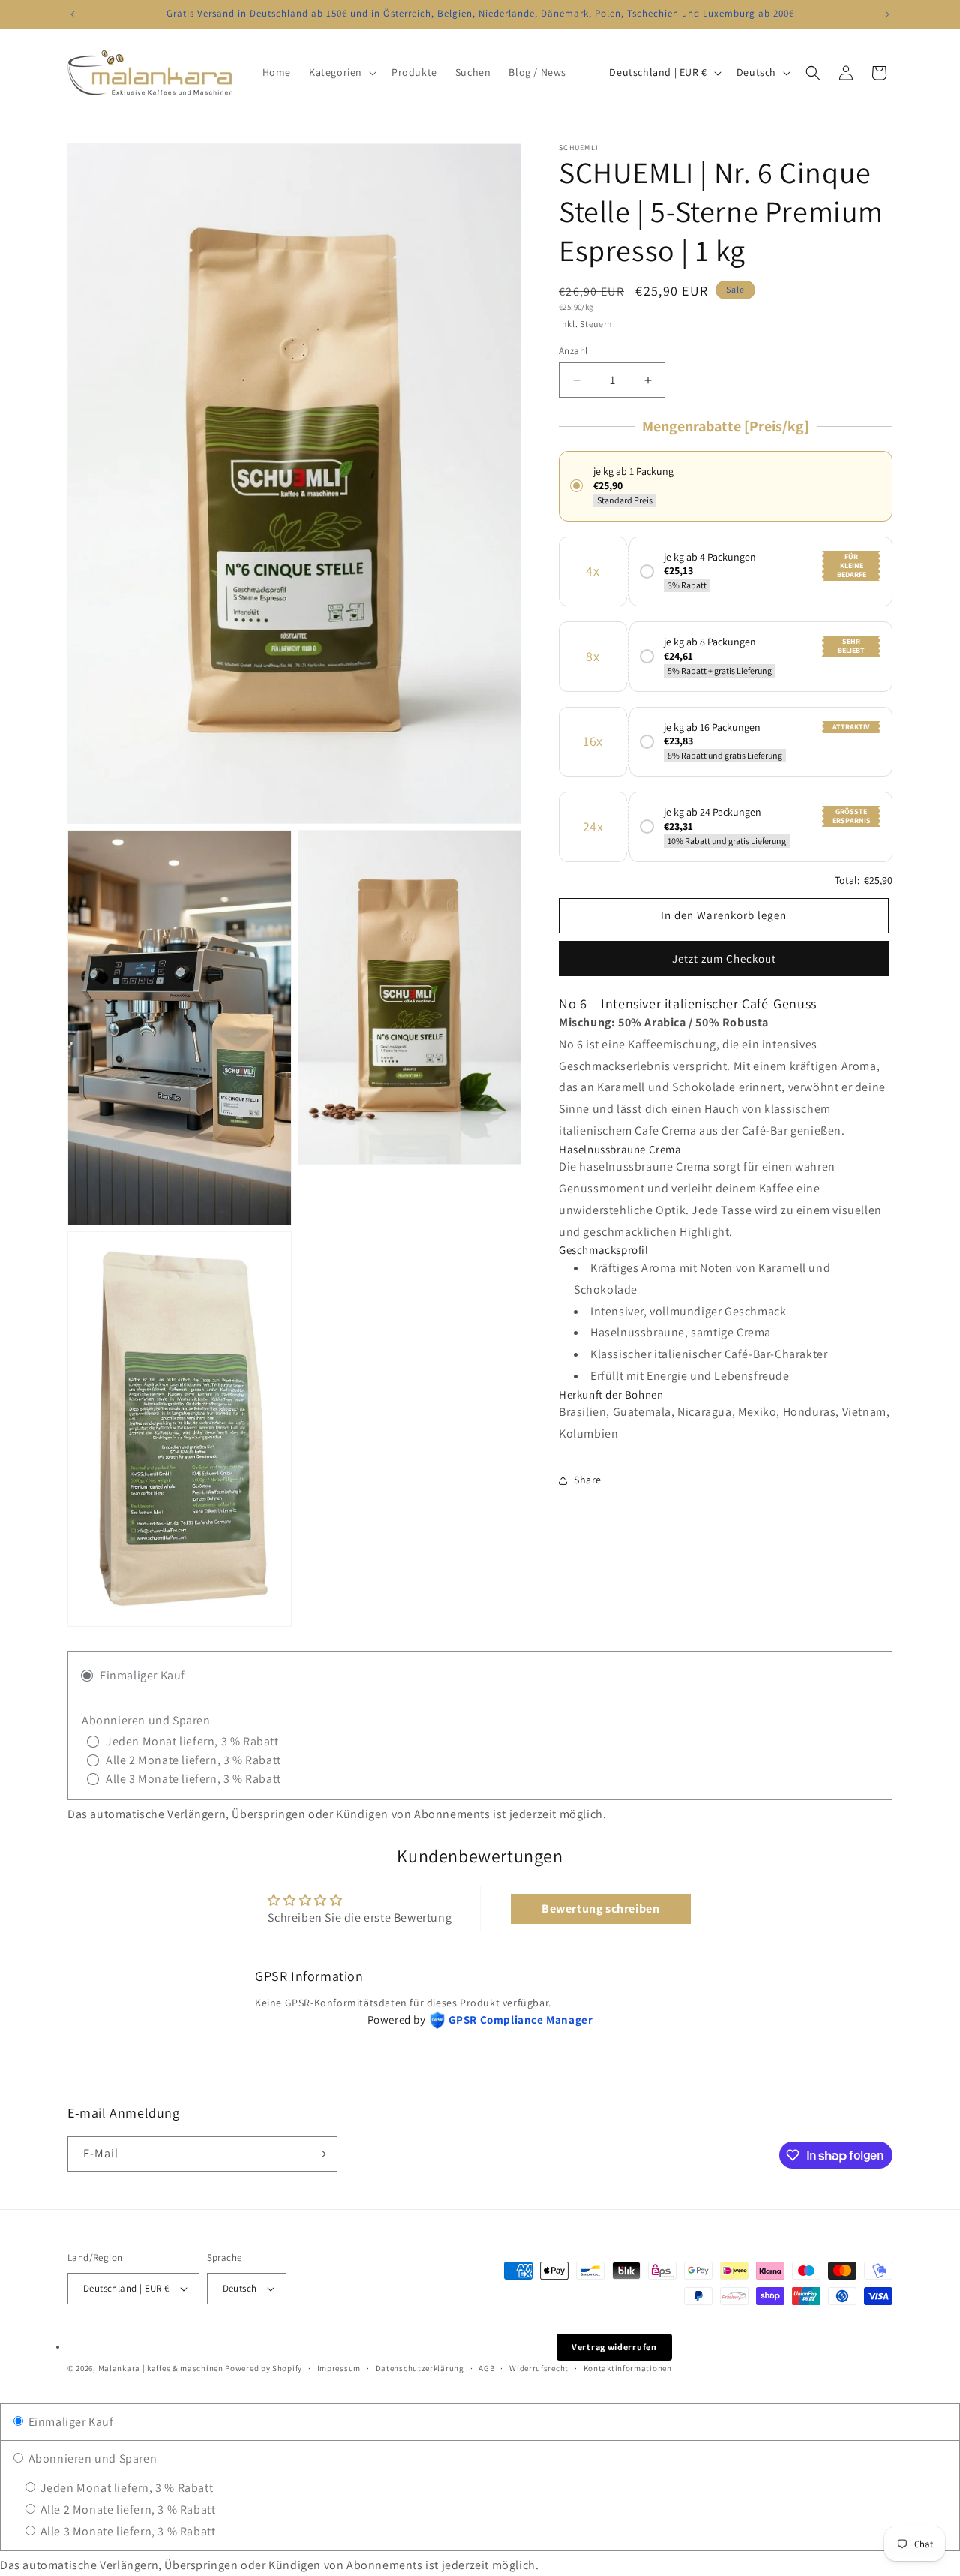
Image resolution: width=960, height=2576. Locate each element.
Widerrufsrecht (539, 2368)
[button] (341, 72)
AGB (486, 2368)
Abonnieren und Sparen (91, 2459)
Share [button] (588, 1480)
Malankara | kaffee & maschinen (161, 2368)
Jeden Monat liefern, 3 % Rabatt (125, 2488)
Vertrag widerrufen (614, 2347)
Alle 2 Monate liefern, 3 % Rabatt (126, 2510)
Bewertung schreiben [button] (600, 1909)
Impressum (339, 2368)
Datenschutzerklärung (420, 2368)
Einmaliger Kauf (70, 2422)
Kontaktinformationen (628, 2368)
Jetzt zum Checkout (724, 959)
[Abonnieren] (320, 2154)
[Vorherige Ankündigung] (73, 14)
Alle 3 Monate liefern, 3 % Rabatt (126, 2531)
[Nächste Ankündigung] (887, 14)
